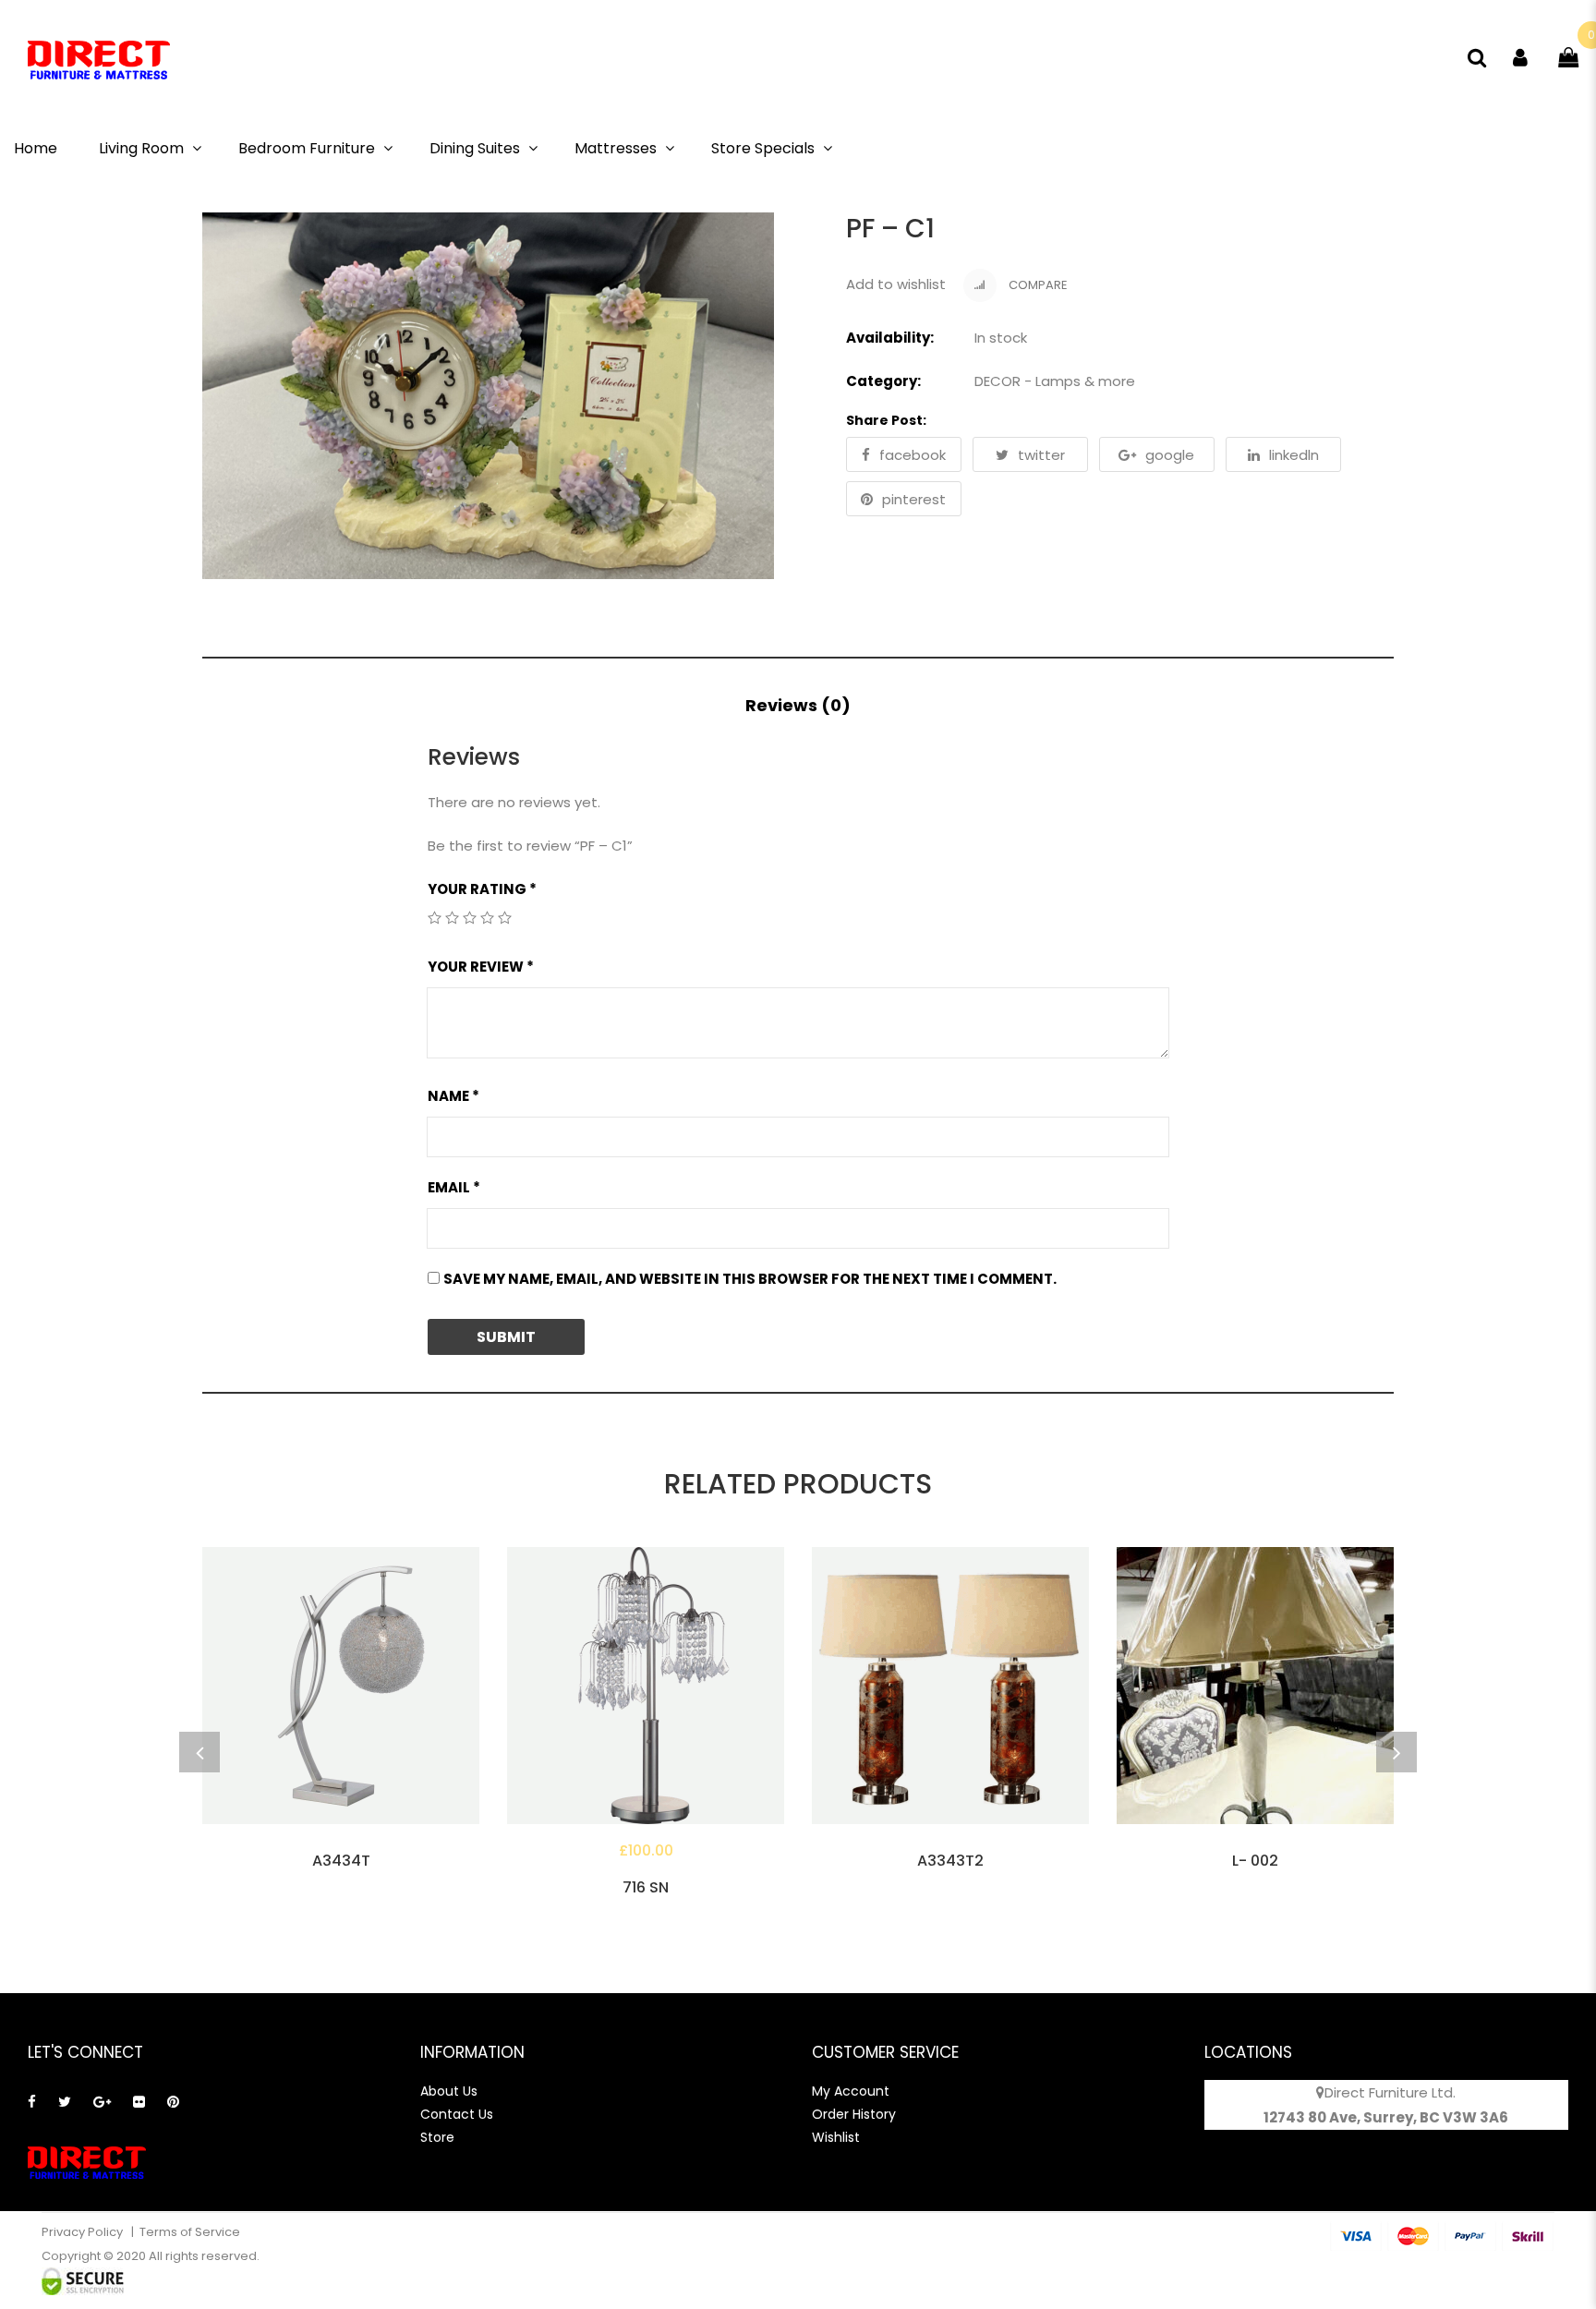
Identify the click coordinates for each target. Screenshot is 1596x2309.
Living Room (141, 148)
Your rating (482, 889)
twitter (1041, 455)
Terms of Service (190, 2232)
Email (454, 1187)
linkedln (1294, 455)
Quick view (341, 1847)
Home (36, 148)
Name (453, 1096)
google (1170, 455)
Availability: (890, 338)
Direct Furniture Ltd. (1390, 2092)
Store (437, 2137)
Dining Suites (475, 148)
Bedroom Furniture (307, 148)
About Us (449, 2091)
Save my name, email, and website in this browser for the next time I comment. (750, 1279)
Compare (1037, 285)
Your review (481, 967)
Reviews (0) (798, 705)
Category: (883, 381)
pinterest (914, 499)
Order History (854, 2114)
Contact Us (457, 2114)
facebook (913, 455)
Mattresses (616, 148)
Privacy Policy (84, 2232)
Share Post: (886, 420)
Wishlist (836, 2137)
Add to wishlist (896, 284)
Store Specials (763, 148)
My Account (851, 2091)
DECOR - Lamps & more (1055, 381)
